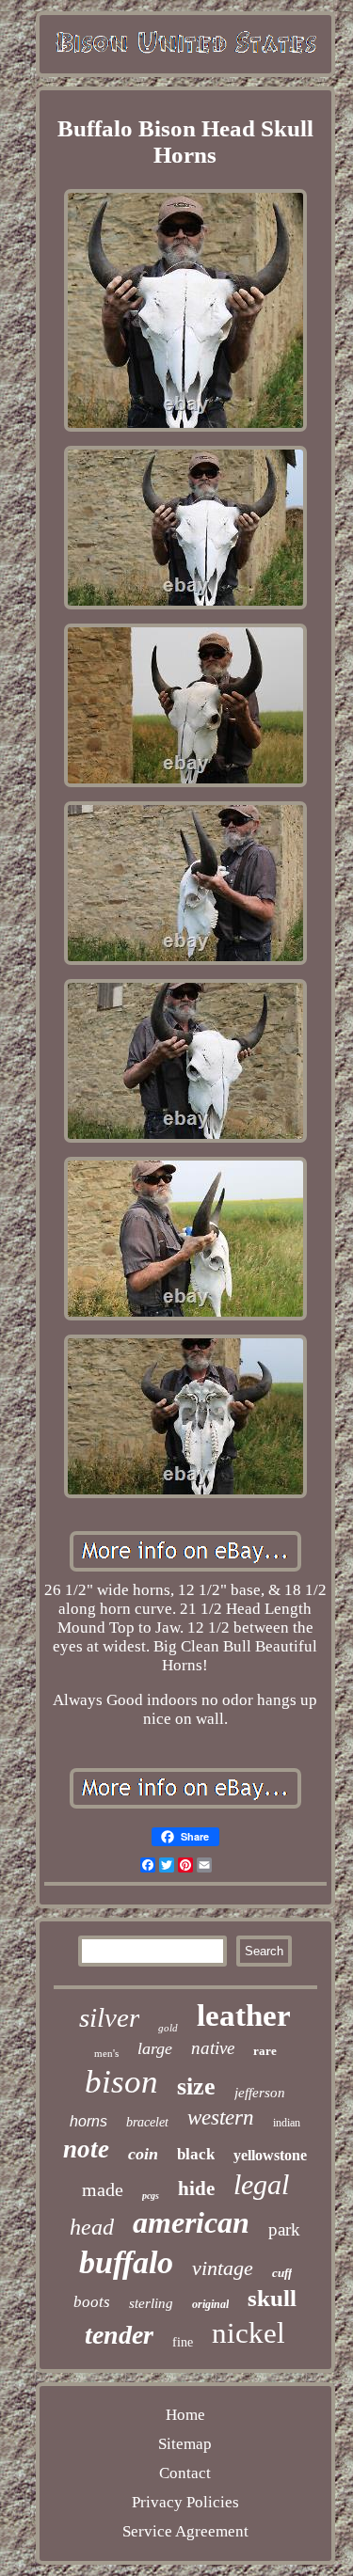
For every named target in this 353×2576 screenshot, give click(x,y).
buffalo (126, 2262)
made (103, 2189)
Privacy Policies (185, 2502)
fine (183, 2342)
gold (168, 2028)
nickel (249, 2333)
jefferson (260, 2093)
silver (109, 2017)
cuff (282, 2273)
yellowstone (270, 2155)
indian (287, 2123)
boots (92, 2302)
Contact (185, 2473)
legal (261, 2184)
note (86, 2149)
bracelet (147, 2122)
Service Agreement (185, 2531)
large (155, 2048)
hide (196, 2189)
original (210, 2304)
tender (119, 2335)
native (213, 2048)
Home (185, 2415)
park (284, 2229)
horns (88, 2121)
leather (244, 2015)
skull (272, 2298)
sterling (151, 2303)
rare (265, 2051)
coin (143, 2154)
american (191, 2222)
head (92, 2227)
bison (121, 2082)
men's (106, 2053)
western (221, 2118)
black (196, 2154)
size (196, 2086)
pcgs (151, 2196)
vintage (223, 2268)
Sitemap (185, 2444)
